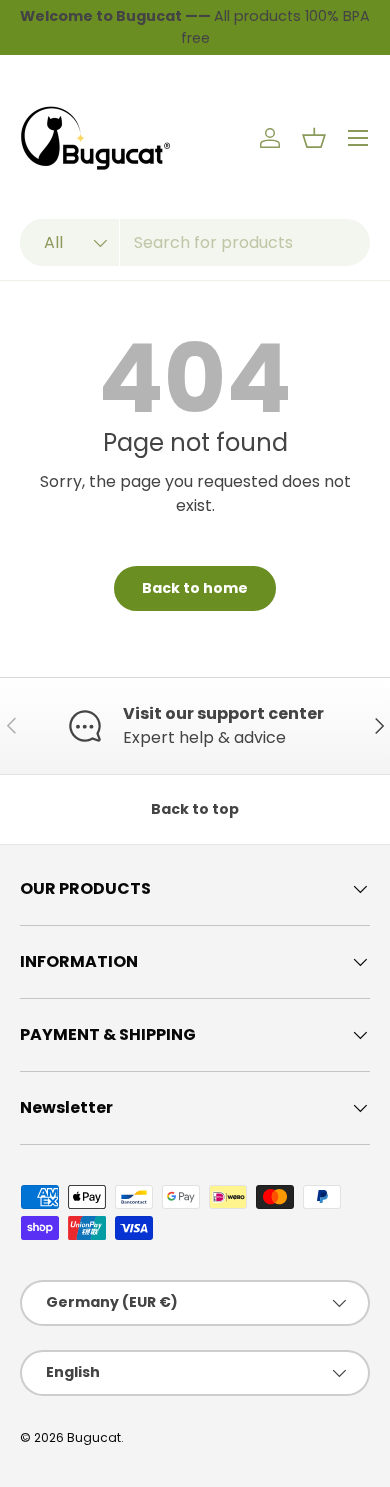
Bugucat (94, 1437)
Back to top (195, 809)
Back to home (195, 588)
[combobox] (195, 242)
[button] (314, 138)
